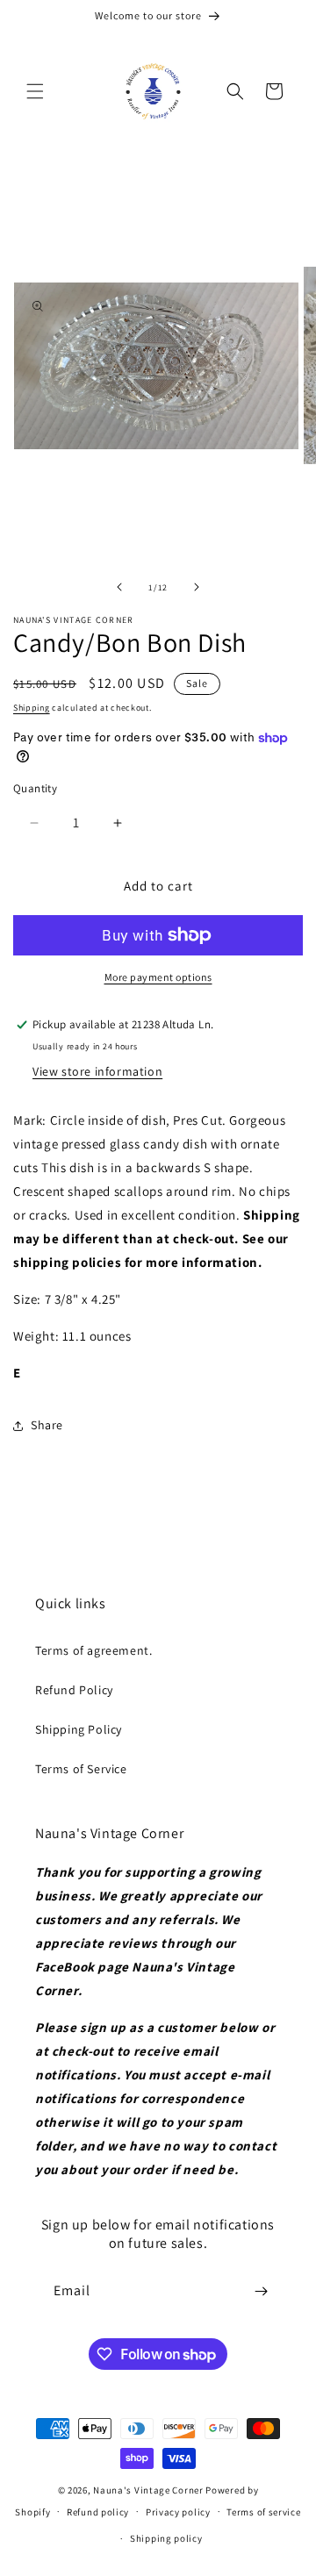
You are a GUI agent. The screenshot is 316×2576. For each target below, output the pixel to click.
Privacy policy (178, 2512)
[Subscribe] (261, 2291)
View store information (97, 1071)
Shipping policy (166, 2538)
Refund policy (98, 2512)
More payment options (158, 977)
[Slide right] (197, 587)
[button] (35, 91)
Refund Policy (74, 1690)
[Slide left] (119, 587)
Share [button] (47, 1425)
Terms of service (263, 2512)
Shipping (32, 708)
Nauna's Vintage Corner (148, 2490)
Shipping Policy (79, 1729)
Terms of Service (81, 1769)
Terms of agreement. (93, 1650)
